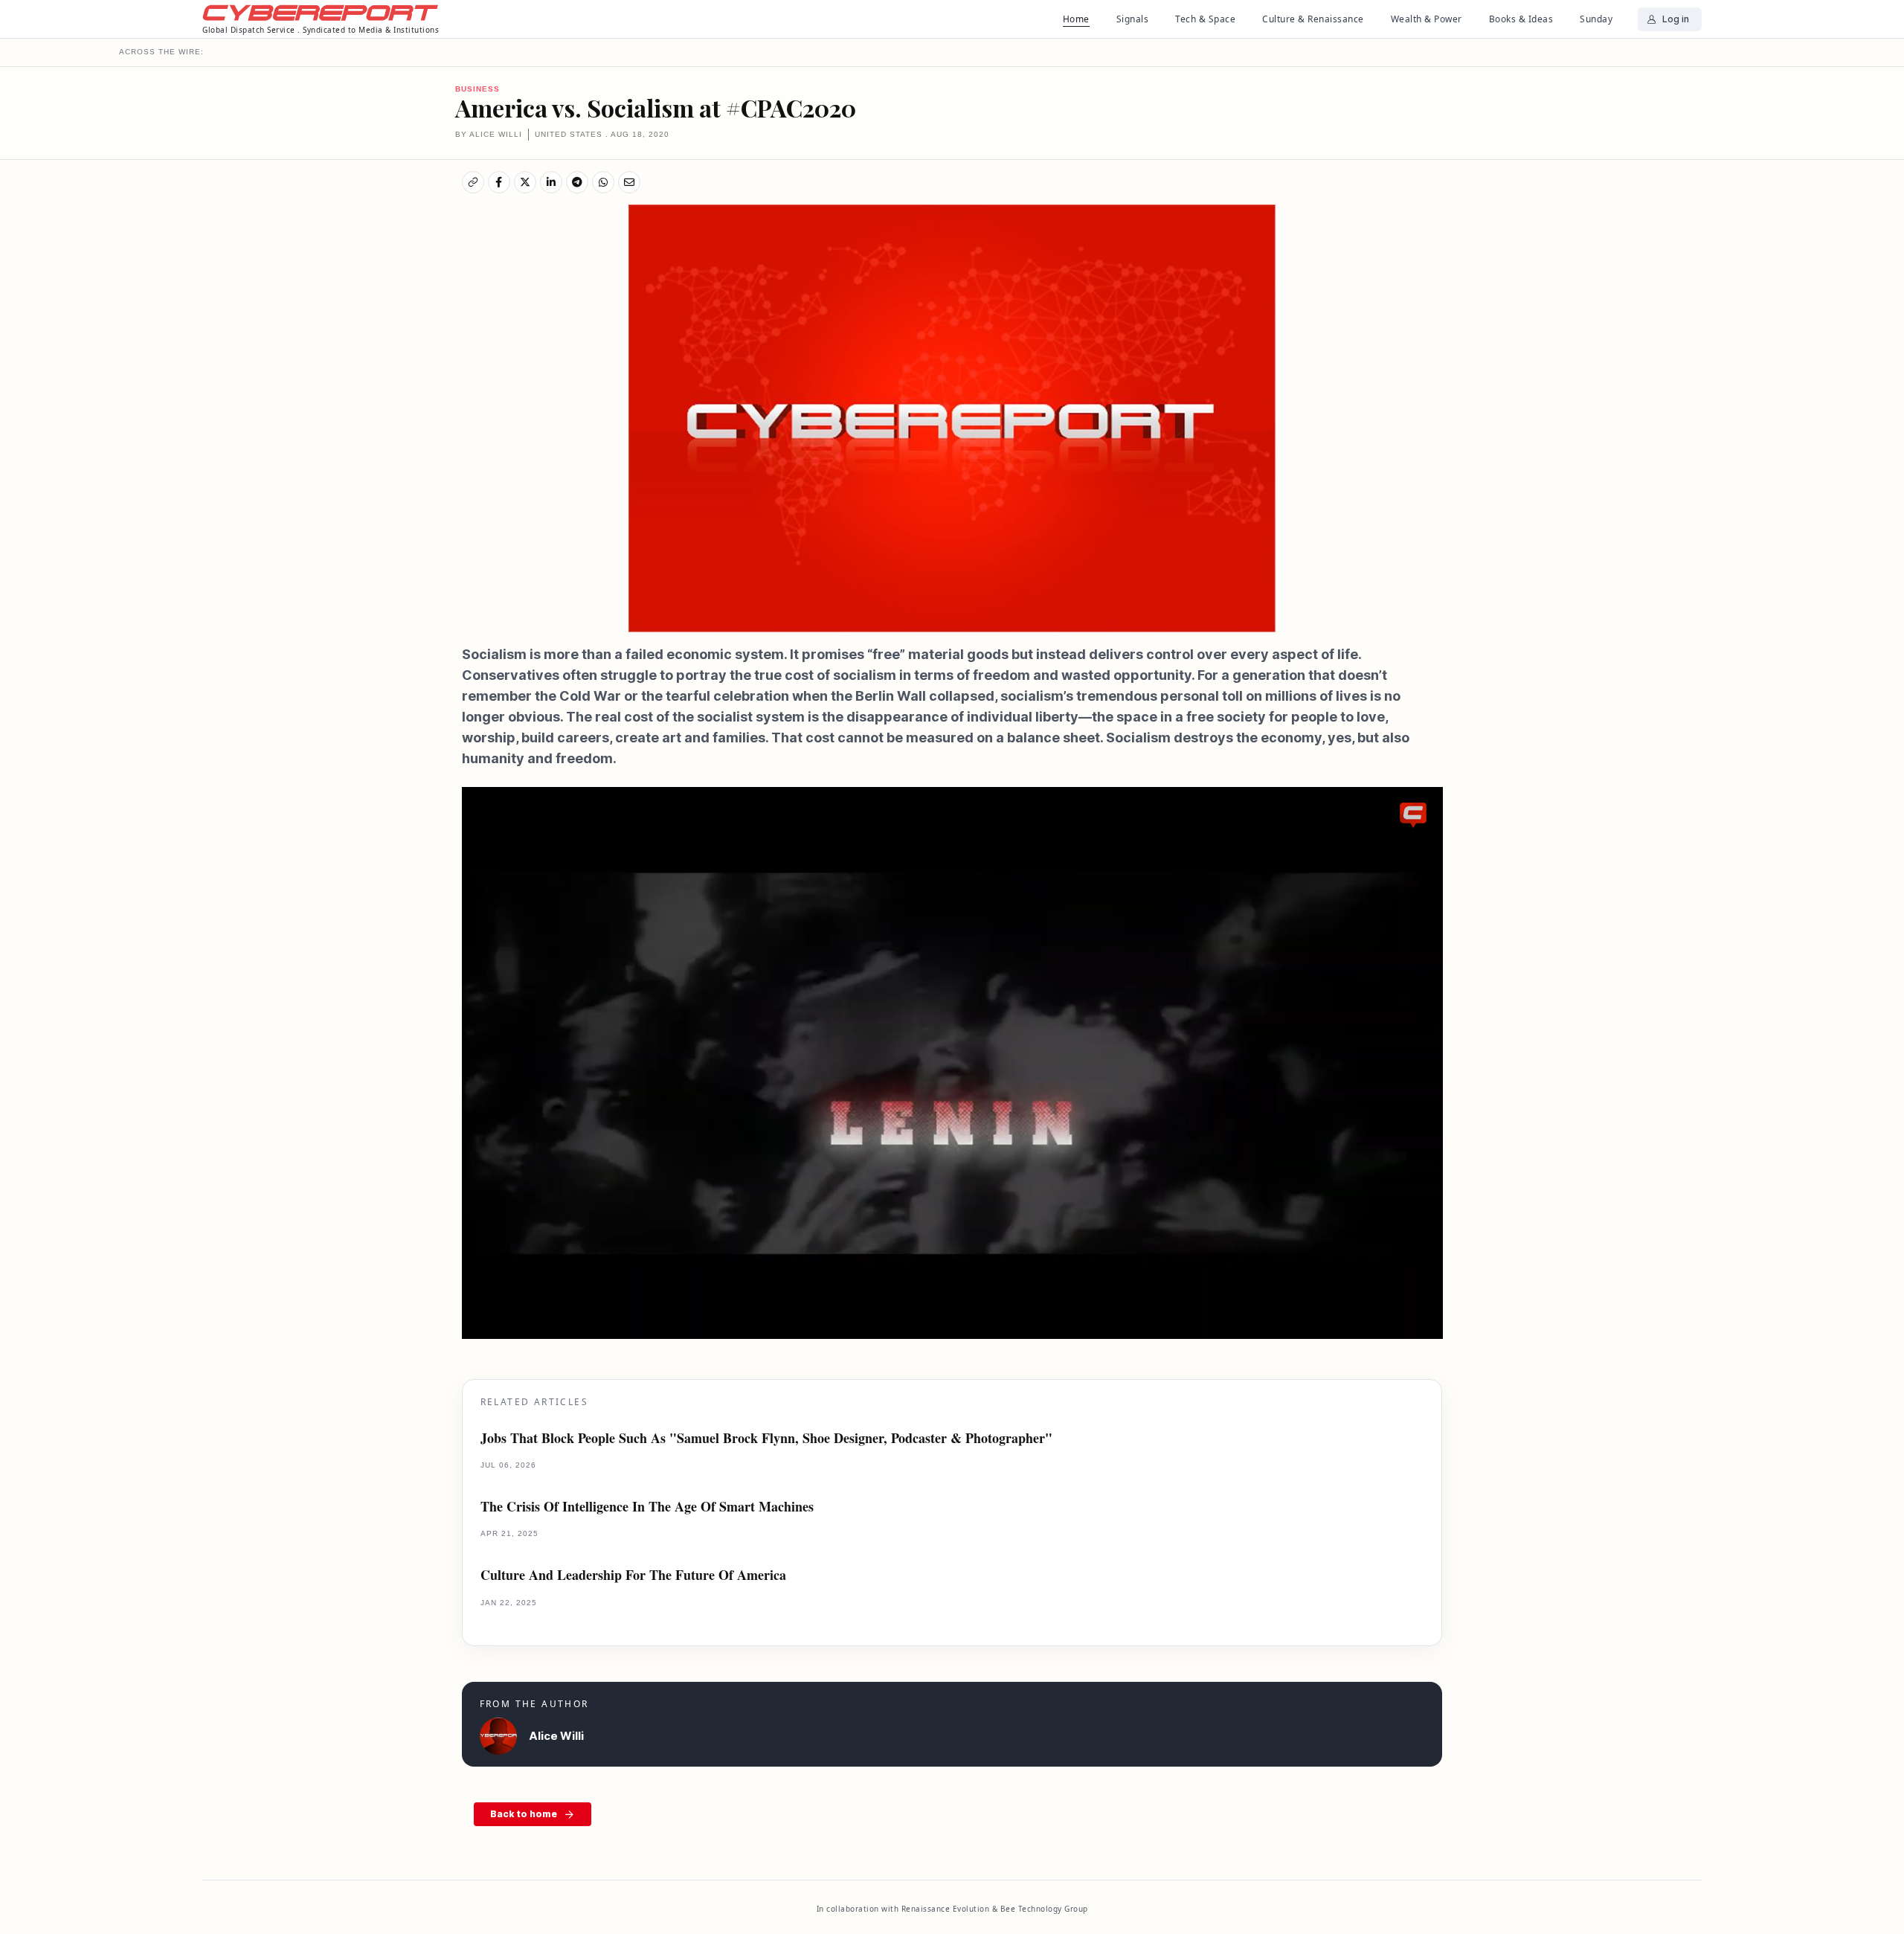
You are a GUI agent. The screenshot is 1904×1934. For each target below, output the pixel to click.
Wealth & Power (1427, 19)
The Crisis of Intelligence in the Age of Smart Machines (647, 1507)
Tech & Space (1205, 19)
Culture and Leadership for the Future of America (633, 1575)
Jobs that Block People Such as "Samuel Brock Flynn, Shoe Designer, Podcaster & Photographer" (766, 1438)
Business (477, 89)
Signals (1133, 19)
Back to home (524, 1814)
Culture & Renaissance (1313, 19)
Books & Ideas (1521, 19)
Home (1076, 19)
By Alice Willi (489, 134)
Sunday (1596, 19)
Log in (1676, 19)
